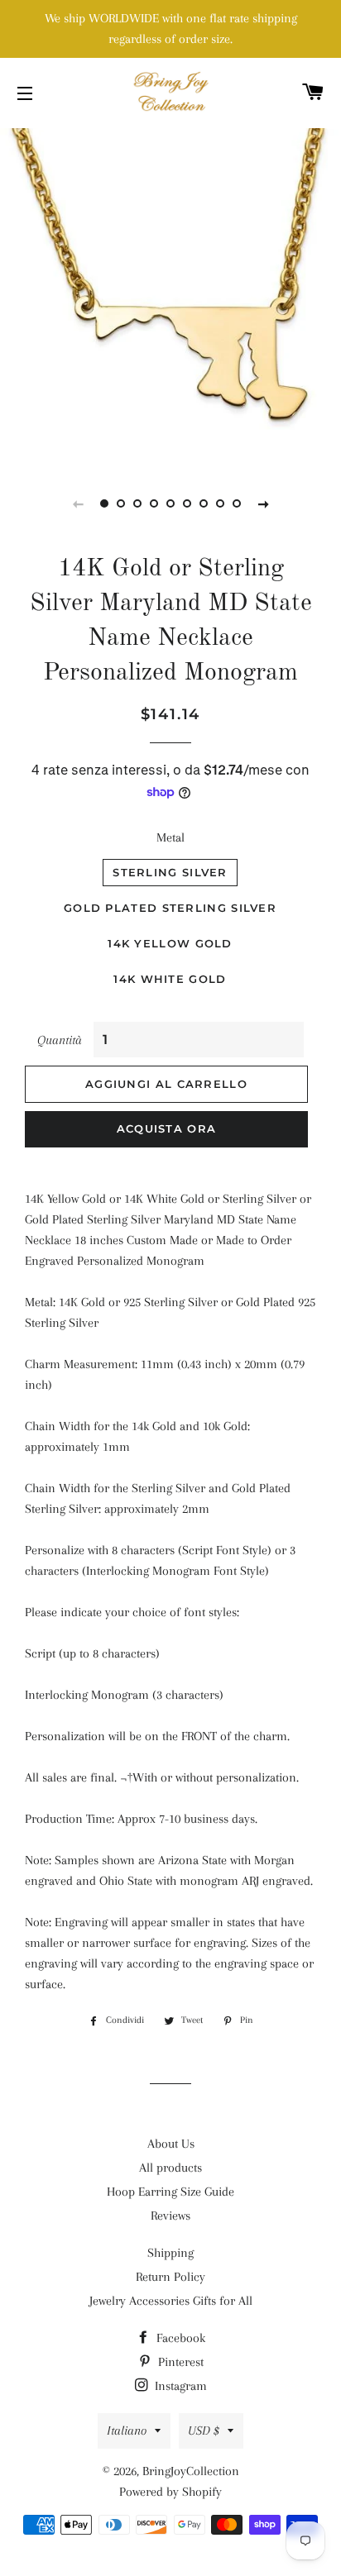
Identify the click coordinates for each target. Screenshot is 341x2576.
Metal (170, 837)
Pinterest (179, 2362)
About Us (171, 2144)
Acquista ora (167, 1128)
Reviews (170, 2216)
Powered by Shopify (170, 2492)
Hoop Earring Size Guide (170, 2192)
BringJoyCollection (191, 2471)
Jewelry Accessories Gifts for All (171, 2301)
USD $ (204, 2431)
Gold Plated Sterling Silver (170, 908)
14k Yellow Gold (170, 943)
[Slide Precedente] (78, 503)
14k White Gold (170, 979)
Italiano (127, 2431)
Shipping (170, 2253)
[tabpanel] (170, 294)
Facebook (179, 2338)
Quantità (60, 1040)
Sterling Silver (170, 872)
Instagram (179, 2386)
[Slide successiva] (263, 503)
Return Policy (170, 2277)
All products (170, 2168)
